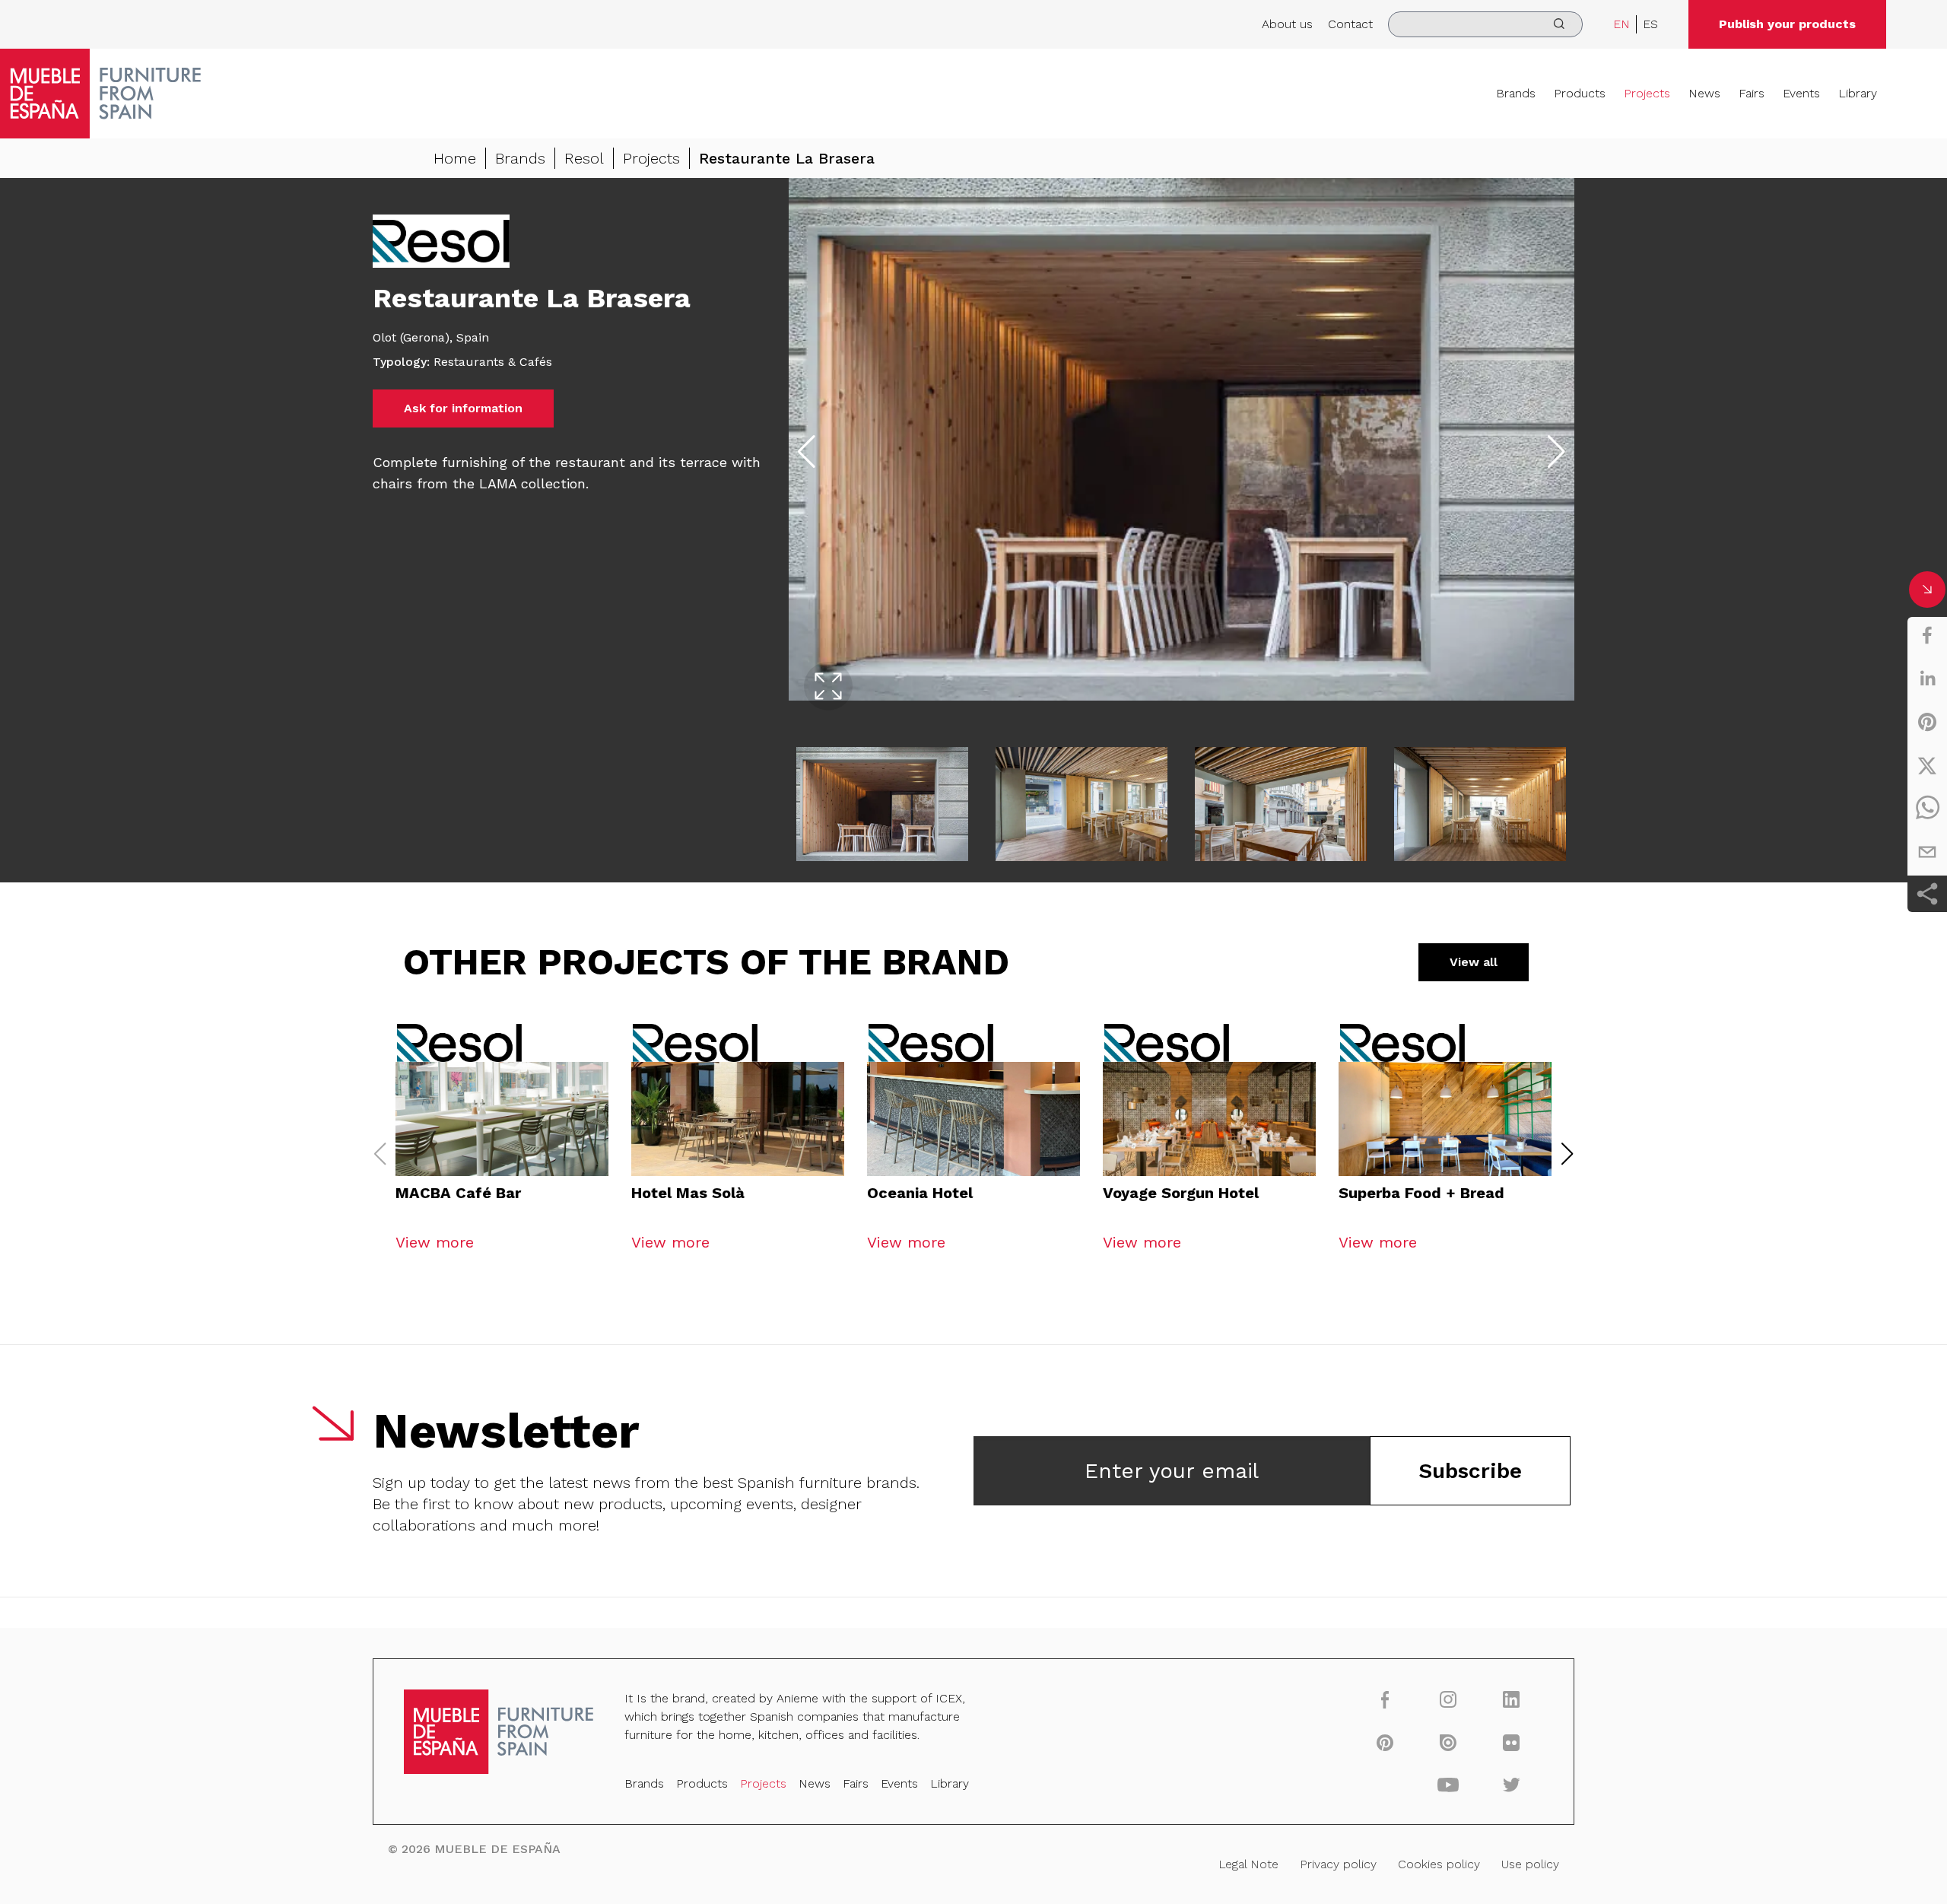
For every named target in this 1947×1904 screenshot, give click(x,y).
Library (1858, 93)
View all (1474, 962)
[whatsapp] (1927, 809)
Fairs (1752, 93)
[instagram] (1448, 1699)
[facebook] (1927, 635)
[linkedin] (1927, 679)
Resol (584, 158)
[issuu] (1448, 1742)
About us (1287, 24)
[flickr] (1512, 1742)
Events (1801, 93)
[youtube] (1448, 1785)
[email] (1927, 852)
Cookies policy (1439, 1864)
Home (455, 158)
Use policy (1530, 1864)
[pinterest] (1927, 722)
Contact (1350, 24)
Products (1580, 93)
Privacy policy (1338, 1864)
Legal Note (1248, 1864)
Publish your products (1787, 24)
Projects (1647, 93)
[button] (1567, 1154)
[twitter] (1927, 765)
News (1704, 93)
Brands (1516, 93)
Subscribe (1470, 1471)
